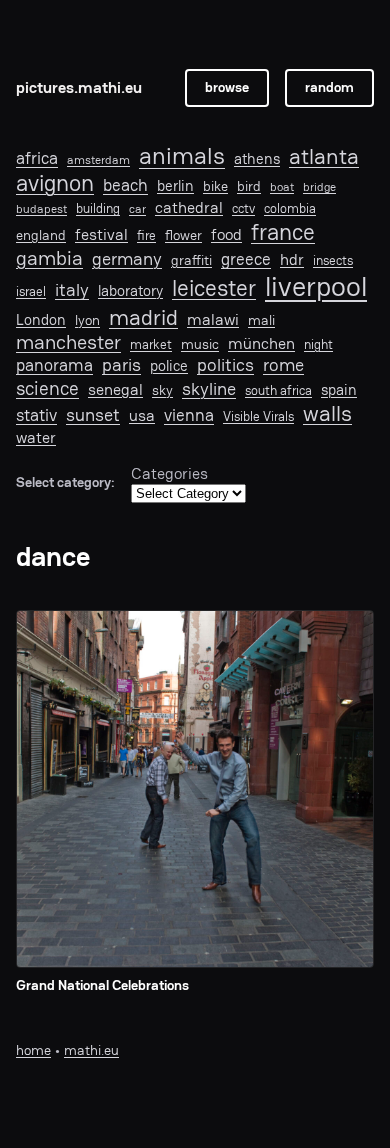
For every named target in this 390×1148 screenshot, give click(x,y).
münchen (261, 344)
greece (246, 259)
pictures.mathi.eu (79, 87)
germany (127, 259)
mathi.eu (91, 1050)
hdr (292, 260)
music (200, 344)
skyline (209, 389)
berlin (175, 186)
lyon (87, 320)
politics (225, 364)
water (36, 438)
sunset (93, 415)
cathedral (189, 208)
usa (142, 416)
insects (333, 261)
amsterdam (98, 160)
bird (249, 186)
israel (31, 292)
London (41, 320)
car (137, 209)
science (47, 388)
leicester (214, 288)
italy (72, 290)
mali (261, 320)
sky (162, 390)
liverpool (316, 287)
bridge (319, 187)
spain (339, 390)
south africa (278, 391)
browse (227, 87)
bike (215, 186)
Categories (169, 474)
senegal (115, 390)
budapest (41, 209)
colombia (290, 209)
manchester (68, 342)
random (329, 87)
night (318, 345)
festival (101, 235)
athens (257, 159)
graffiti (191, 260)
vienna (189, 415)
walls (327, 413)
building (98, 209)
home (33, 1050)
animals (182, 156)
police (169, 366)
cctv (243, 209)
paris (121, 365)
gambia (49, 258)
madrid (143, 317)
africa (37, 158)
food (226, 235)
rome (283, 364)
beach (125, 185)
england (41, 235)
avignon (55, 183)
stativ (36, 415)
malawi (213, 320)
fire (146, 236)
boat (282, 187)
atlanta (324, 157)
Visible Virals (258, 417)
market (151, 345)
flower (183, 235)
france (283, 232)
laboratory (130, 291)
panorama (54, 365)
